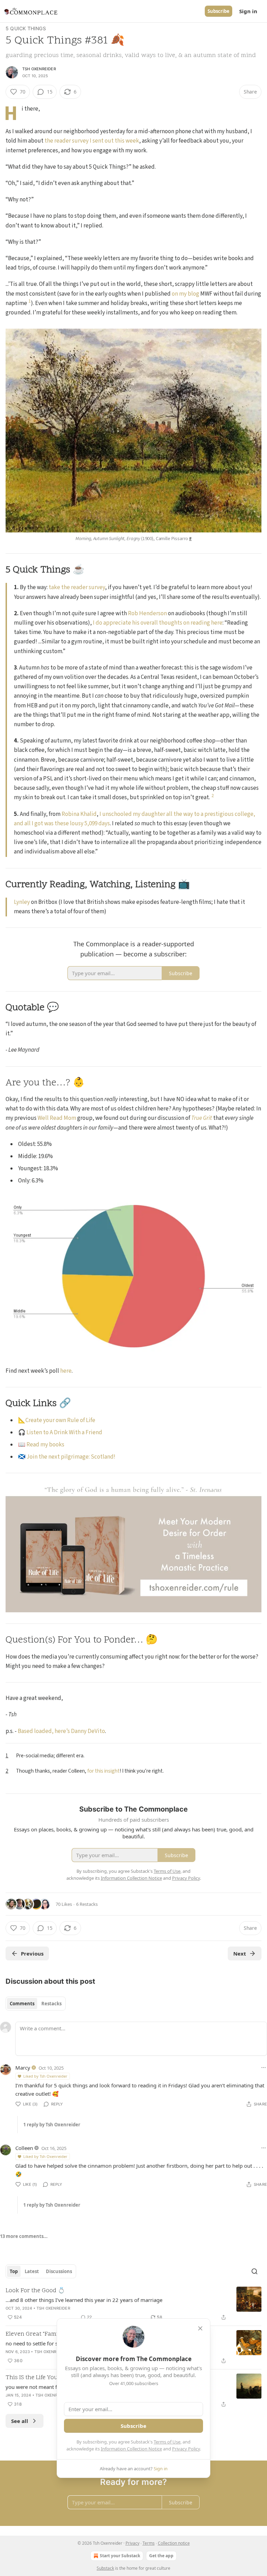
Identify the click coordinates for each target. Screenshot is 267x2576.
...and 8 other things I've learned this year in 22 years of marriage (84, 2300)
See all (20, 2421)
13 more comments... (24, 2236)
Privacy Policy (186, 2449)
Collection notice (174, 2543)
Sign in (248, 11)
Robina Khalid (79, 814)
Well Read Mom (57, 1118)
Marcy (23, 2068)
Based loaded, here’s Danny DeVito (61, 1731)
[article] (133, 2304)
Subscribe (219, 11)
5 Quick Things (26, 28)
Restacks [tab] (51, 2004)
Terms (149, 2543)
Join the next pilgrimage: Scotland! (71, 1457)
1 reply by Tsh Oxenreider (52, 2125)
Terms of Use (167, 2442)
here (66, 1371)
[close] (200, 2328)
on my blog (185, 294)
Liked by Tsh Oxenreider (45, 2076)
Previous (32, 1953)
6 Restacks (87, 1904)
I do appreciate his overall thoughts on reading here (158, 623)
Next (240, 1953)
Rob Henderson (147, 613)
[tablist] (36, 2004)
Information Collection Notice (131, 2449)
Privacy (132, 2543)
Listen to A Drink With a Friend (64, 1433)
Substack (105, 2568)
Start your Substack (120, 2556)
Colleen (24, 2148)
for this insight (103, 1771)
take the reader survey (77, 587)
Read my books (45, 1445)
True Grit (202, 1118)
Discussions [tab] (59, 2271)
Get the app (161, 2556)
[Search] (254, 2271)
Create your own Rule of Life (60, 1420)
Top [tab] (14, 2271)
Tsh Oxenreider (39, 69)
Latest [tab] (32, 2271)
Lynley (22, 902)
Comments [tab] (22, 2004)
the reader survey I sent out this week (92, 141)
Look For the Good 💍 (35, 2291)
